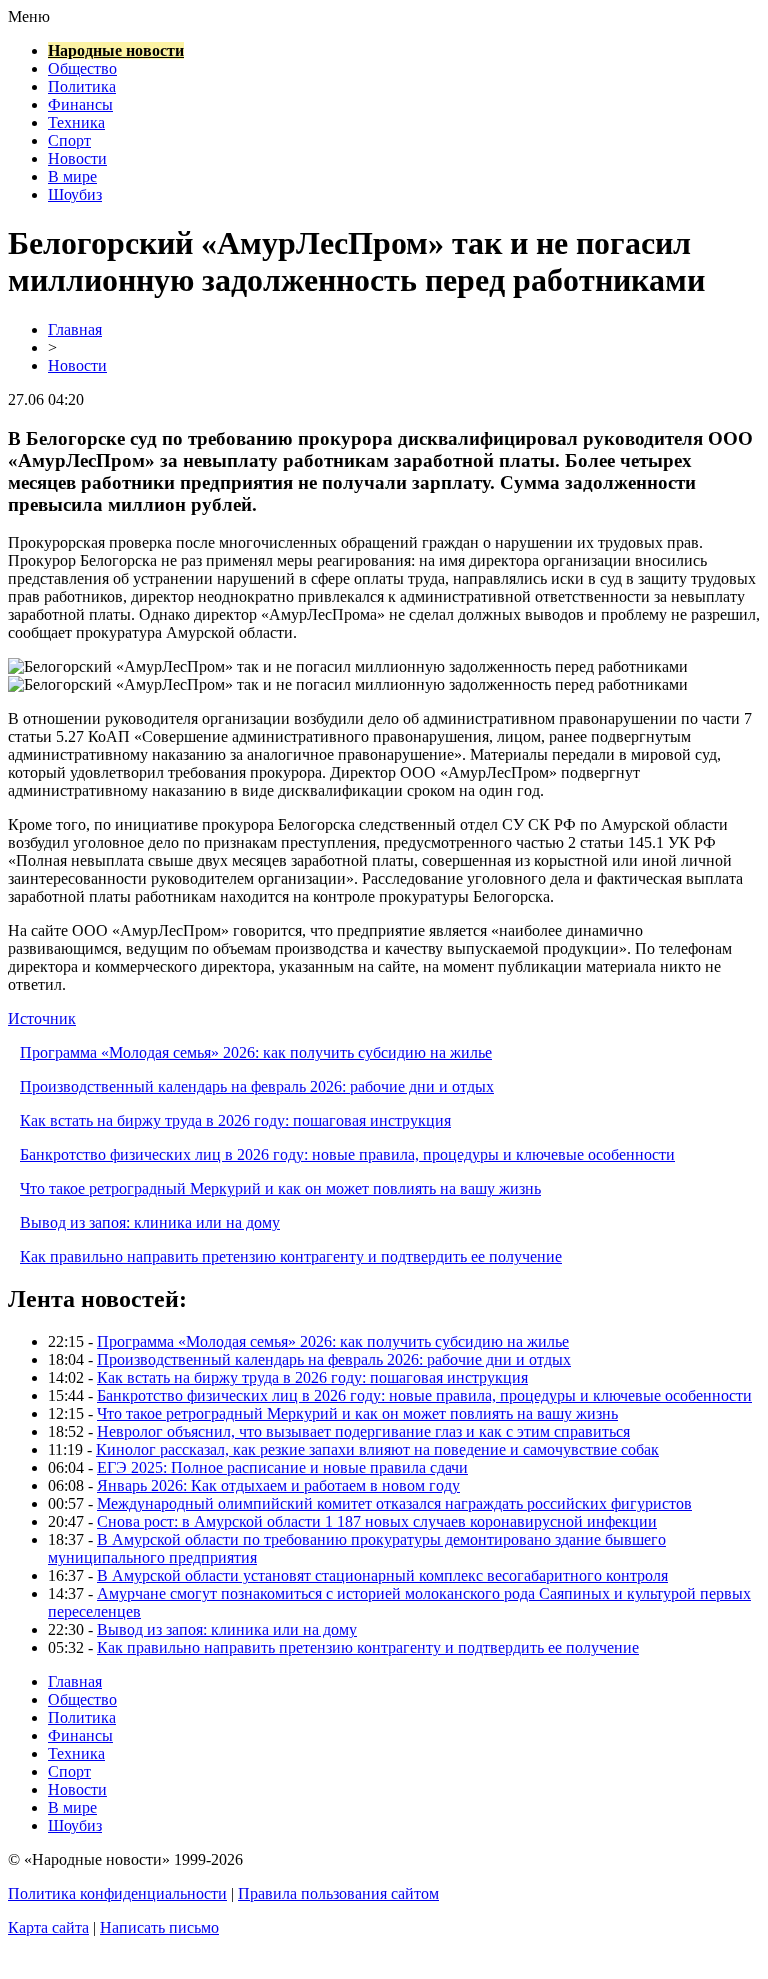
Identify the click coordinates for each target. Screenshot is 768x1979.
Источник (42, 1018)
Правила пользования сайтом (338, 1893)
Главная (75, 329)
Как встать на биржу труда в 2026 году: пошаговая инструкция (235, 1120)
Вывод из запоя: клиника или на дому (150, 1222)
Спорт (69, 140)
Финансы (80, 104)
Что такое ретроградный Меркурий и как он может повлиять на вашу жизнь (280, 1188)
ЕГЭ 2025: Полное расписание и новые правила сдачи (282, 1467)
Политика (82, 86)
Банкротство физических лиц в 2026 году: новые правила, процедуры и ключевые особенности (347, 1154)
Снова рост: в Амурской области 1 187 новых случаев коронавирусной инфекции (377, 1521)
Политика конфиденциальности (117, 1893)
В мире (72, 176)
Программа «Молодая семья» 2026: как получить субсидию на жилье (256, 1052)
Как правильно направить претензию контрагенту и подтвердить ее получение (291, 1256)
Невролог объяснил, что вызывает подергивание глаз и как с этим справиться (363, 1431)
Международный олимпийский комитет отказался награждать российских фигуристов (394, 1503)
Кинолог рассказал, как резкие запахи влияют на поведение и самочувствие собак (377, 1449)
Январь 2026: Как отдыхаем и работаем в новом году (278, 1485)
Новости (77, 158)
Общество (82, 68)
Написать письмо (159, 1927)
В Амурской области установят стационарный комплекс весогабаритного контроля (382, 1575)
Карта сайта (48, 1927)
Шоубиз (75, 194)
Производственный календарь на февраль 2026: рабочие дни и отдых (257, 1086)
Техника (76, 122)
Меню (29, 16)
